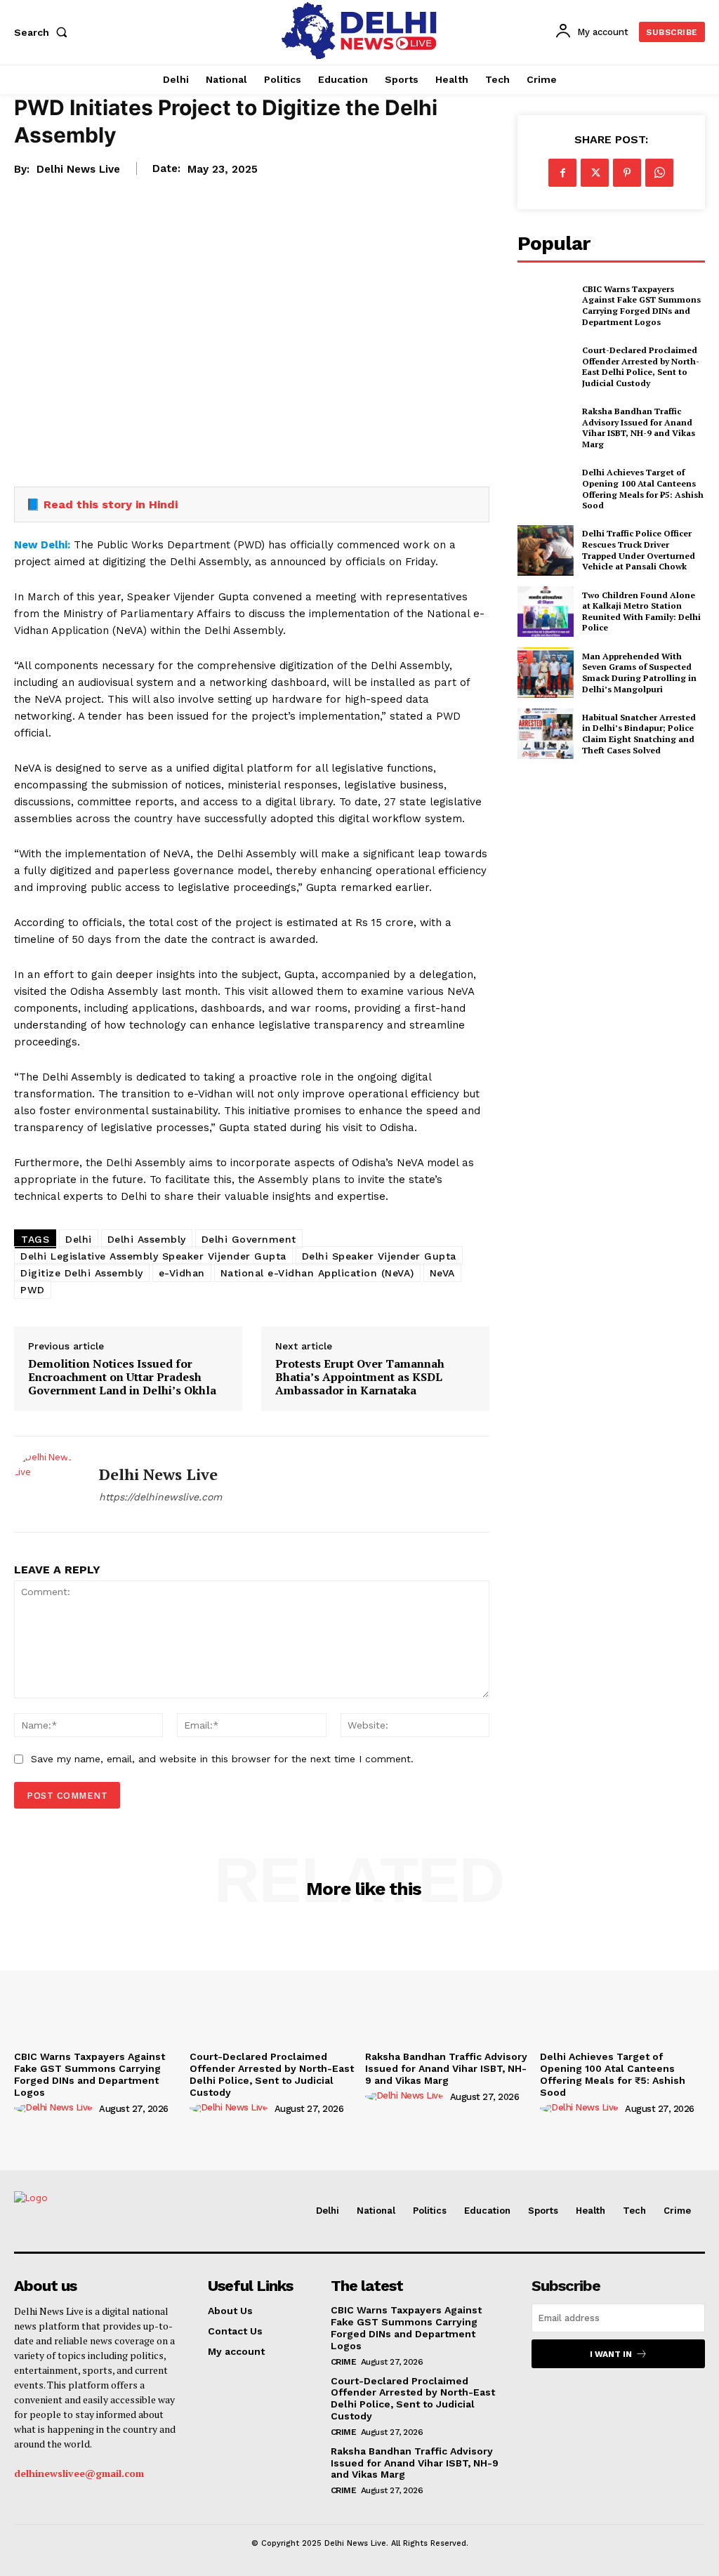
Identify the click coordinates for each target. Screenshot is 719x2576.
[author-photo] (55, 2108)
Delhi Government (249, 1239)
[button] (44, 32)
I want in (611, 2354)
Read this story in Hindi (111, 504)
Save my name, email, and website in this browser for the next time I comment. (222, 1759)
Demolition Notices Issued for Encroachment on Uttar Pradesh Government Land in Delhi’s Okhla (122, 1378)
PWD (33, 1290)
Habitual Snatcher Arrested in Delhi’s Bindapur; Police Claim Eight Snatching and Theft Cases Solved (639, 734)
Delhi (79, 1239)
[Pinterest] (627, 173)
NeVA (442, 1273)
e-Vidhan (182, 1273)
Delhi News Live (78, 169)
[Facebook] (562, 173)
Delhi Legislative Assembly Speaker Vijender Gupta (153, 1256)
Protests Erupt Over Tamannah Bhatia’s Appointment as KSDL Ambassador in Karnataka (360, 1378)
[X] (595, 173)
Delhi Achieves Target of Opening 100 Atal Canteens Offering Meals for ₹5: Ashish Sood (643, 489)
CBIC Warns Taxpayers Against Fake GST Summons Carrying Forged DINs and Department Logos (641, 305)
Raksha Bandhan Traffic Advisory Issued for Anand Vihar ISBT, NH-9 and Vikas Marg (639, 428)
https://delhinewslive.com (160, 1497)
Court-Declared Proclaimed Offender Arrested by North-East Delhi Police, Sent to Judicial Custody (641, 366)
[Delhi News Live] (48, 1484)
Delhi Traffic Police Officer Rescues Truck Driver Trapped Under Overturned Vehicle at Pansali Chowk (639, 550)
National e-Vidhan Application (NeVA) (317, 1273)
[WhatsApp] (659, 173)
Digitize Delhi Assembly (82, 1273)
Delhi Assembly (147, 1239)
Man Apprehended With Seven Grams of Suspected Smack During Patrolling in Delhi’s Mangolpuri (639, 673)
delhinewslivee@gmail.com (79, 2473)
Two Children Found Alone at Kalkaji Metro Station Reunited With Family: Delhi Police (641, 612)
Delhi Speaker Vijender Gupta (379, 1256)
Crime (344, 2362)
